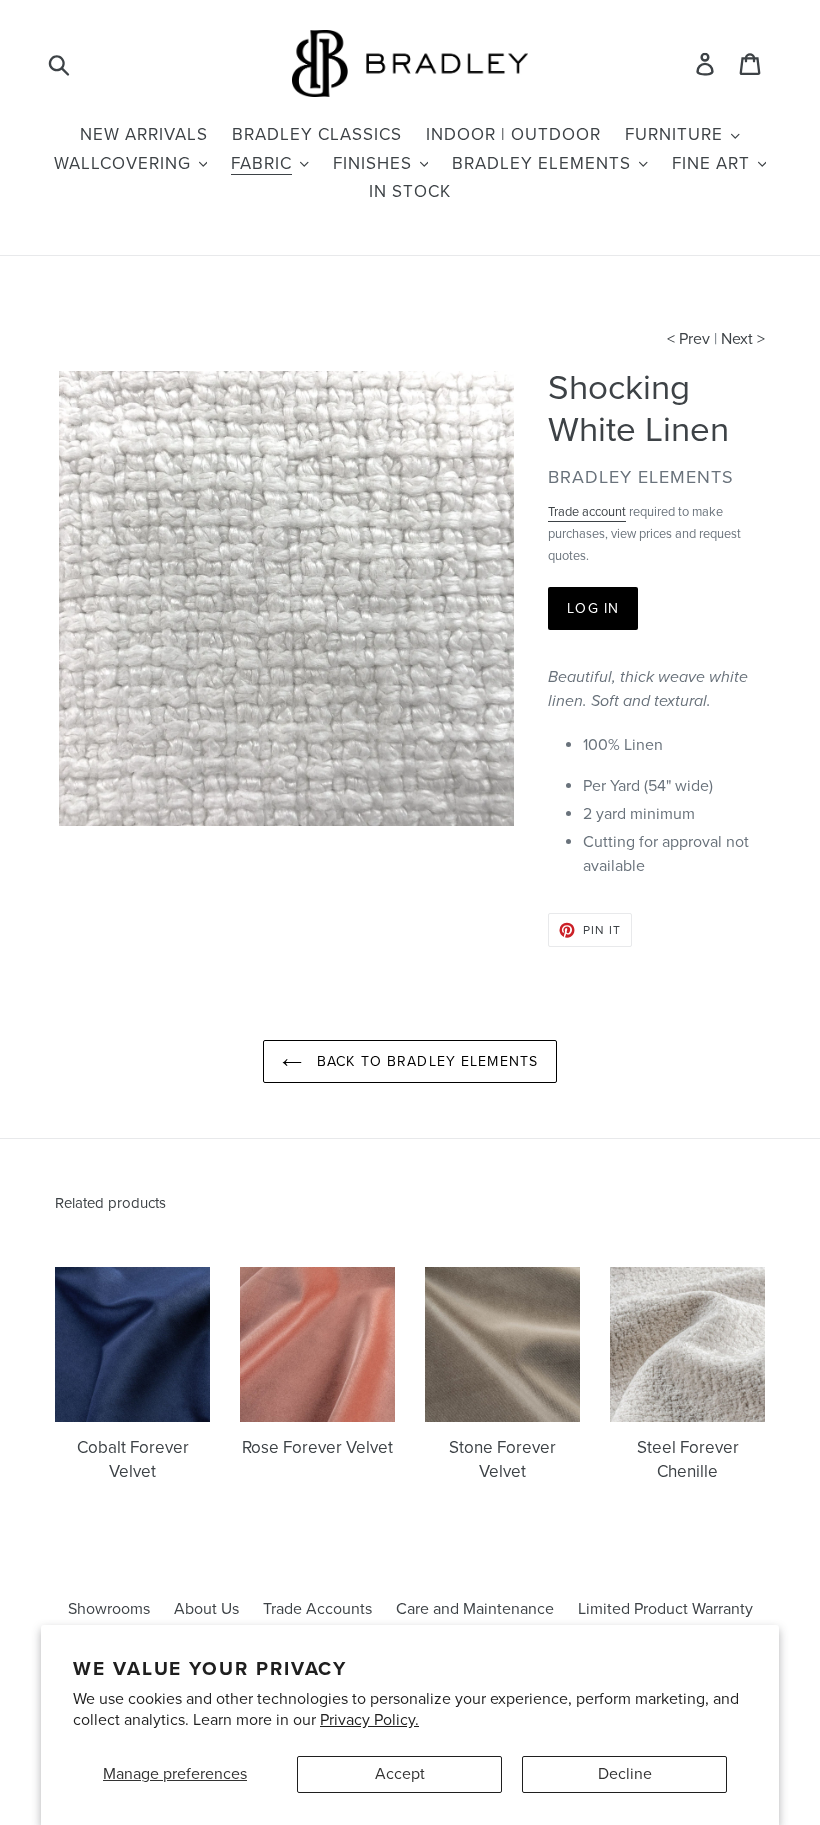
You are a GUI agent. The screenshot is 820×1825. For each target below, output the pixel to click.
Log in (593, 608)
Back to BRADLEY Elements (425, 1061)
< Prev (688, 339)
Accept (400, 1774)
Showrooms (109, 1609)
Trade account (587, 512)
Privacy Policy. (369, 1720)
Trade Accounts (317, 1609)
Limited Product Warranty (665, 1609)
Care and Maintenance (475, 1609)
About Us (206, 1609)
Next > (743, 339)
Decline (625, 1774)
